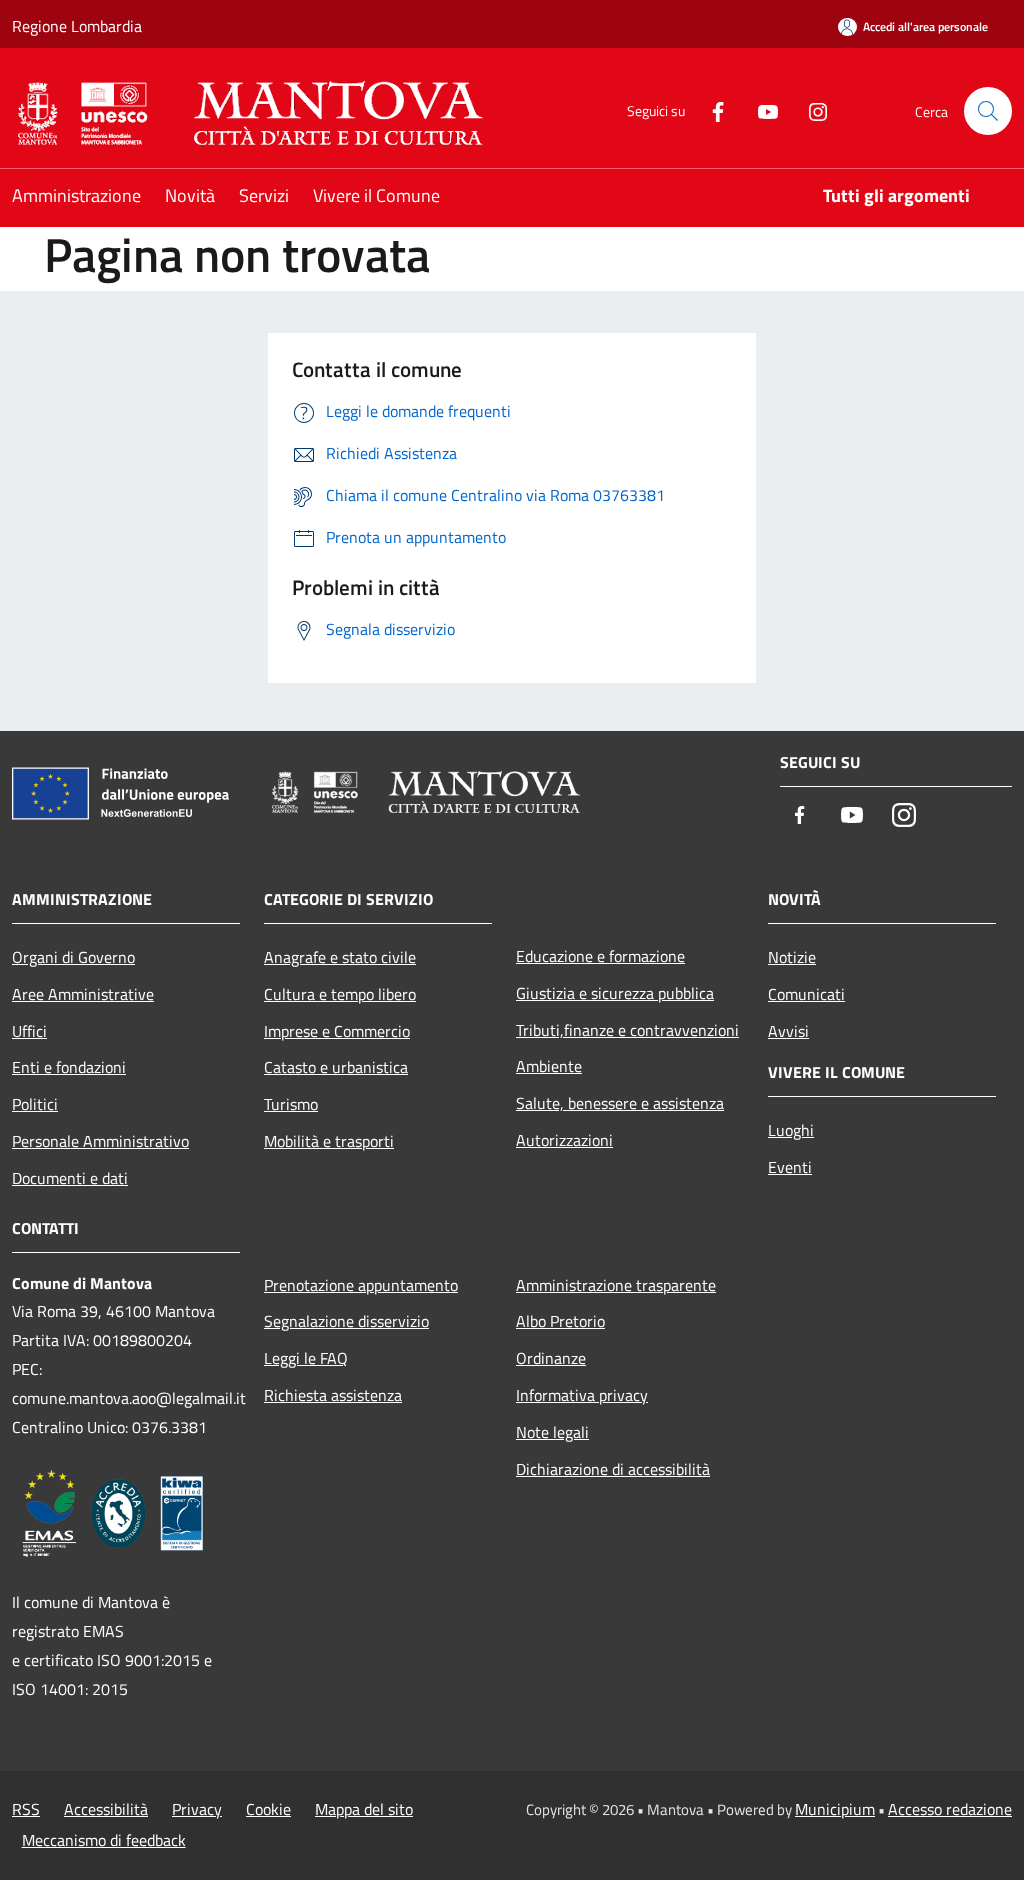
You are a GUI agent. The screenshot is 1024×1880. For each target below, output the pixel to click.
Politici (35, 1104)
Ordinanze (551, 1358)
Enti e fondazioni (69, 1067)
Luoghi (791, 1130)
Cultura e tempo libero (340, 994)
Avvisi (788, 1031)
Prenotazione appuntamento (361, 1285)
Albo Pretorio (560, 1321)
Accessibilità (106, 1809)
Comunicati (806, 994)
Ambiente (549, 1066)
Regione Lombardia (77, 26)
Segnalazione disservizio (346, 1321)
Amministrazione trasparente (616, 1285)
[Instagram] (810, 110)
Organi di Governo (73, 957)
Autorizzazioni (564, 1140)
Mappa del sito (364, 1809)
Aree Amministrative (83, 994)
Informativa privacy (582, 1395)
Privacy (197, 1809)
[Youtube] (760, 110)
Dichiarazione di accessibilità (613, 1469)
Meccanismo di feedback (104, 1840)
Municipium (835, 1809)
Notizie (792, 957)
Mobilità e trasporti (329, 1141)
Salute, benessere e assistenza (620, 1103)
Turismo (291, 1104)
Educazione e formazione (600, 956)
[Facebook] (710, 110)
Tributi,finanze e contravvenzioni (627, 1030)
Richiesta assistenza (333, 1395)
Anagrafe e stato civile (340, 957)
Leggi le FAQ (306, 1358)
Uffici (29, 1031)
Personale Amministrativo (100, 1141)
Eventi (790, 1167)
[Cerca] (988, 111)
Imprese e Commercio (337, 1031)
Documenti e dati (70, 1178)
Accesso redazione (950, 1809)
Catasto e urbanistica (336, 1067)
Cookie (268, 1809)
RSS (26, 1809)
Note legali (552, 1432)
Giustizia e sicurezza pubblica (615, 993)
